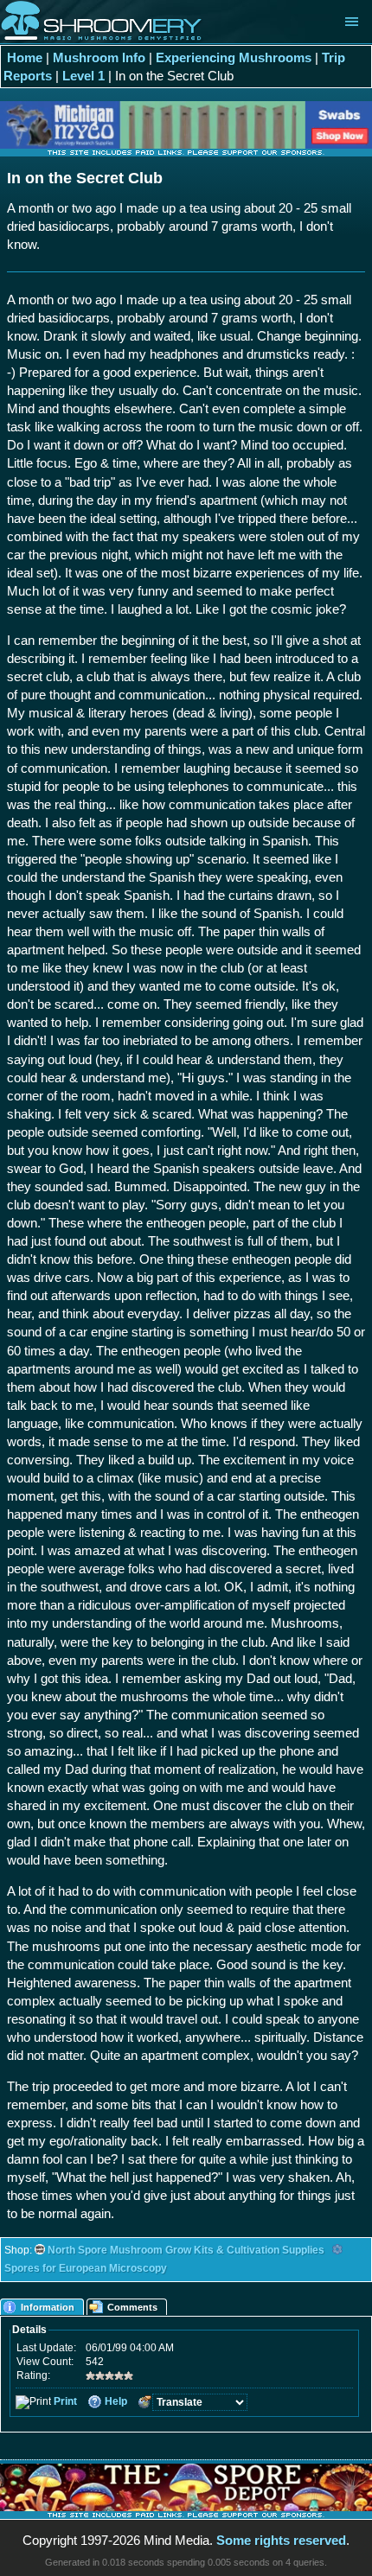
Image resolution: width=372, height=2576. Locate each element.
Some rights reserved (281, 2540)
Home (25, 57)
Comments (132, 2307)
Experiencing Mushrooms (234, 57)
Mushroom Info (99, 57)
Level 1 (83, 76)
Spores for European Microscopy (86, 2268)
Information (48, 2307)
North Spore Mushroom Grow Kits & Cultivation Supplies (186, 2250)
